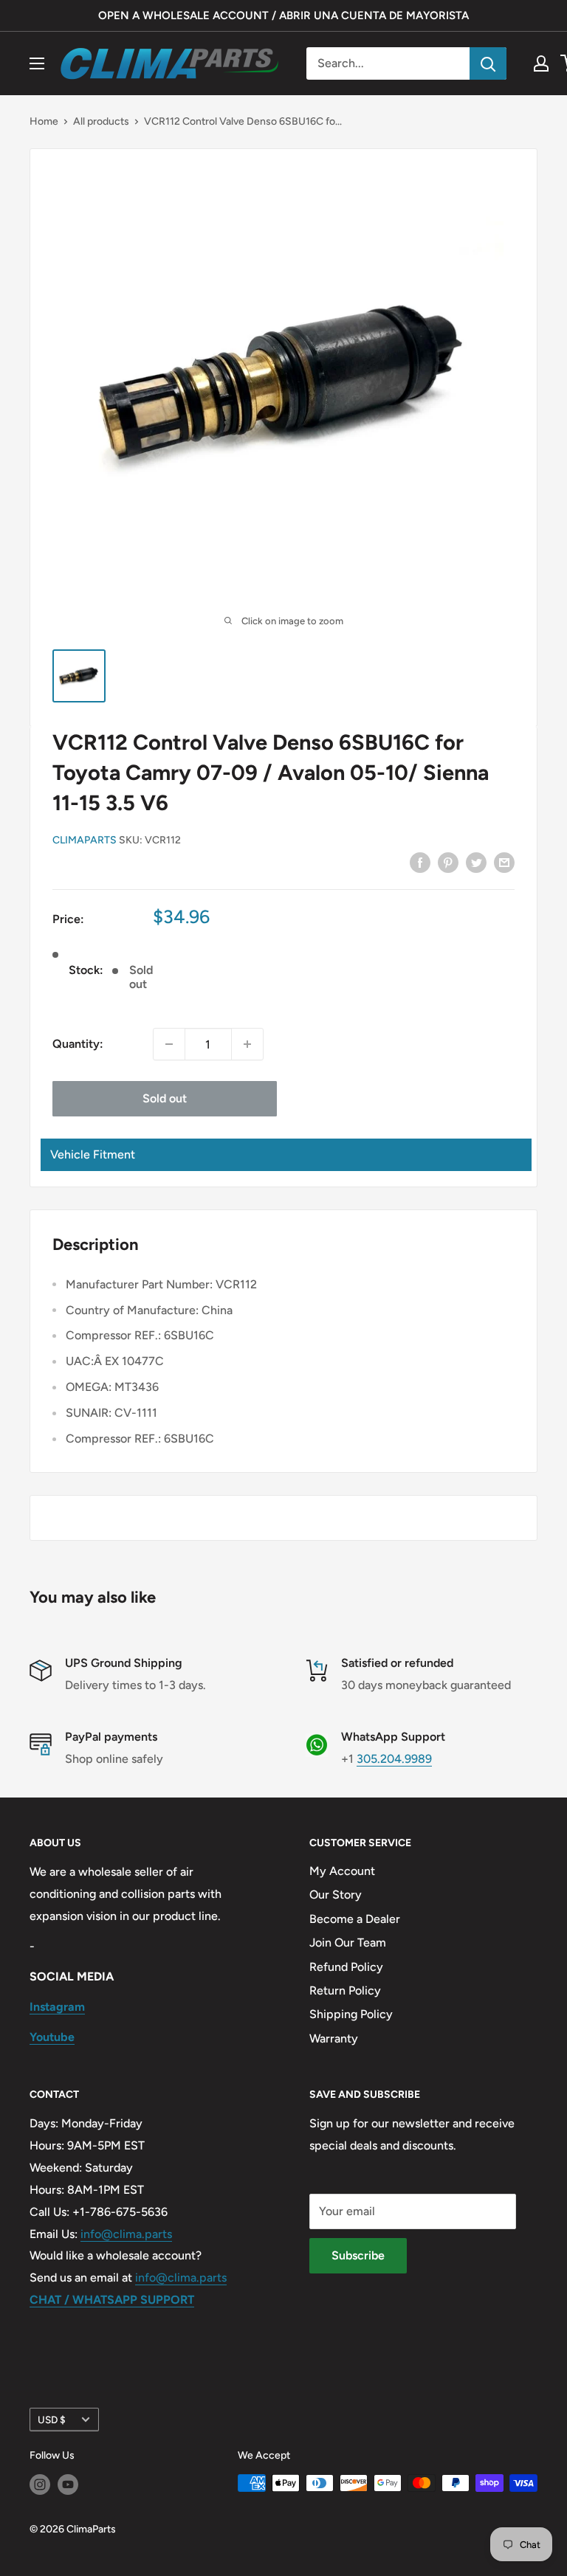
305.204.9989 (394, 1759)
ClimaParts (85, 840)
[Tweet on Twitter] (476, 862)
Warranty (334, 2038)
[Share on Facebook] (420, 862)
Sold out (165, 1098)
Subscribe (358, 2255)
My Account (342, 1871)
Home (44, 121)
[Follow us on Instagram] (40, 2485)
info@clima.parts (126, 2234)
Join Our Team (348, 1943)
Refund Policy (346, 1967)
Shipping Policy (351, 2014)
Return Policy (345, 1990)
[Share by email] (504, 862)
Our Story (336, 1895)
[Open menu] (37, 63)
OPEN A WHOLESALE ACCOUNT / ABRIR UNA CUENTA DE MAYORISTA (283, 15)
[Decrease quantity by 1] (169, 1044)
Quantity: (78, 1044)
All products (101, 121)
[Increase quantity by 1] (247, 1044)
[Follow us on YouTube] (68, 2485)
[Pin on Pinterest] (448, 862)
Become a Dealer (355, 1919)
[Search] (488, 63)
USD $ (52, 2420)
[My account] (541, 63)
